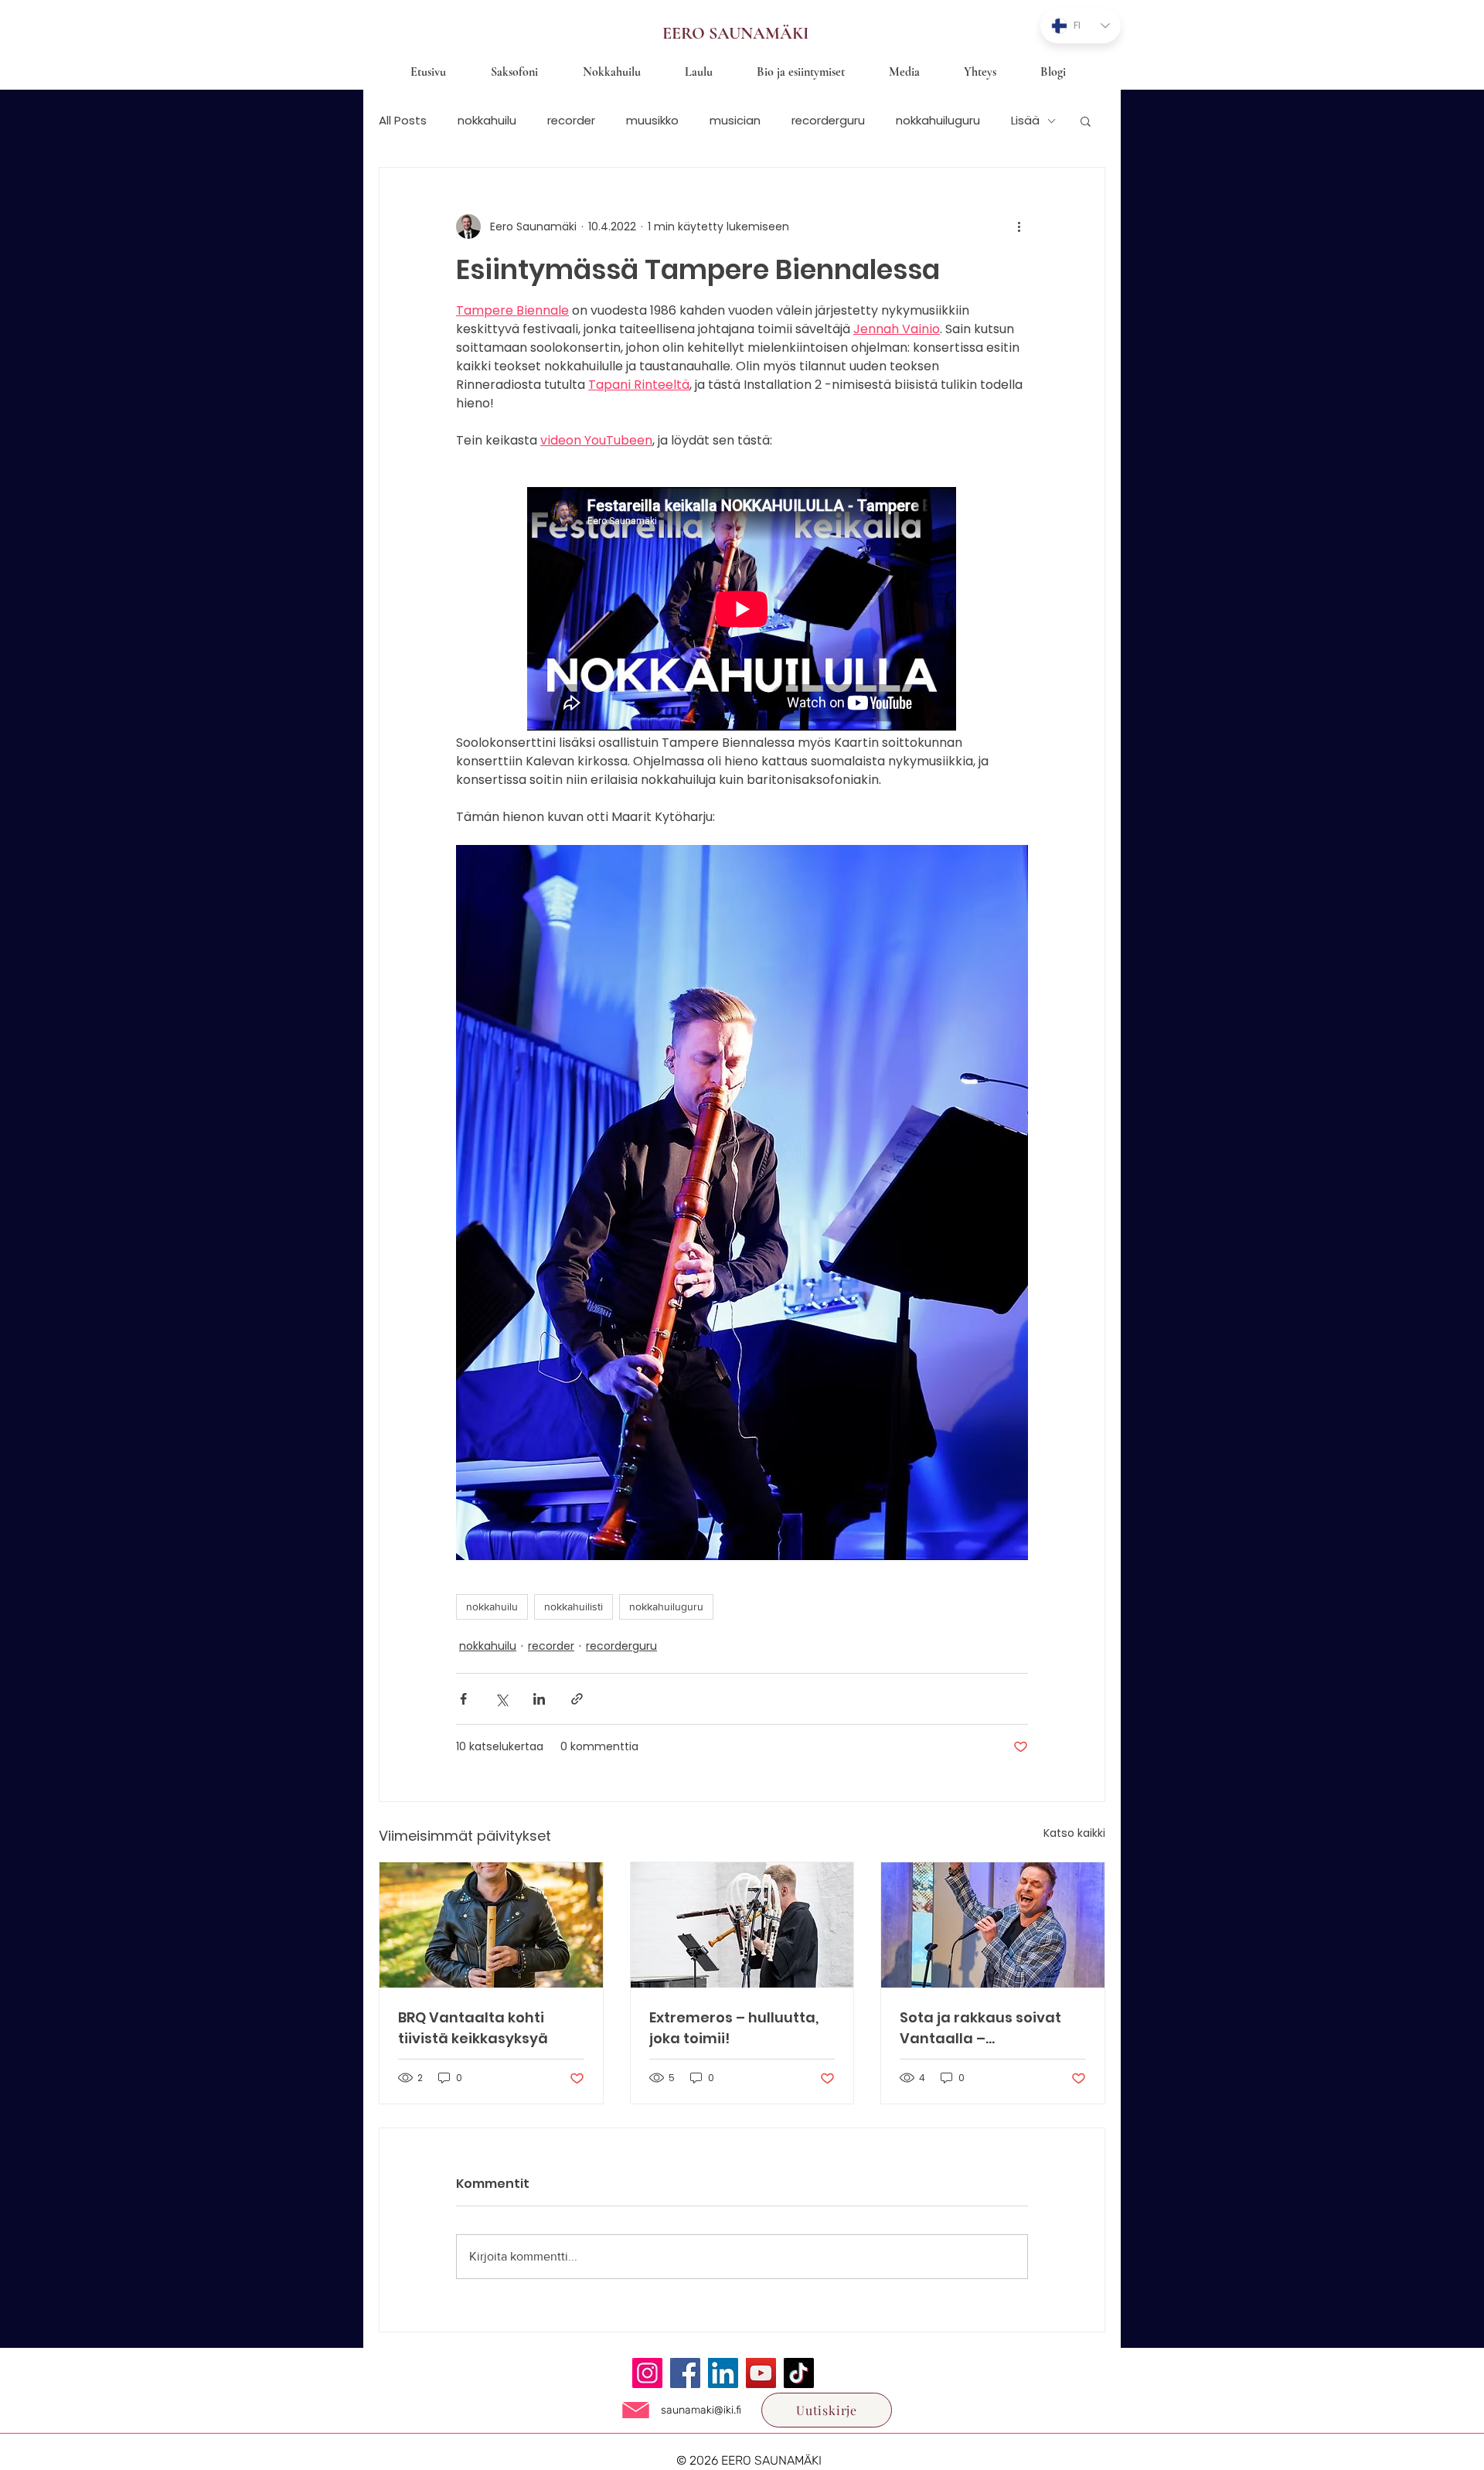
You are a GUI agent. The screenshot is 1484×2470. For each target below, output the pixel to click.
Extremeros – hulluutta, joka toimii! (734, 2028)
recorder (571, 121)
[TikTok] (799, 2373)
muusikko (652, 121)
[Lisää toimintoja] (1019, 227)
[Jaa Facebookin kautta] (463, 1699)
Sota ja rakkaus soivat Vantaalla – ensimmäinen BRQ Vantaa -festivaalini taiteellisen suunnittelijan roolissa (981, 2028)
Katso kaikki (1074, 1833)
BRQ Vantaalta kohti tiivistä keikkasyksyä (473, 2028)
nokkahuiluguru (938, 121)
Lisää (1025, 121)
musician (735, 121)
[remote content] (742, 610)
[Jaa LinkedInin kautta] (539, 1699)
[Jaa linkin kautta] (577, 1699)
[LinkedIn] (723, 2373)
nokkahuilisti (574, 1606)
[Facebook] (685, 2373)
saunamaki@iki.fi (701, 2410)
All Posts (403, 121)
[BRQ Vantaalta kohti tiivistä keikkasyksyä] (491, 1925)
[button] (1086, 121)
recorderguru (828, 121)
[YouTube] (761, 2373)
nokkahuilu (487, 121)
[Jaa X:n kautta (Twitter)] (501, 1699)
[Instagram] (647, 2373)
